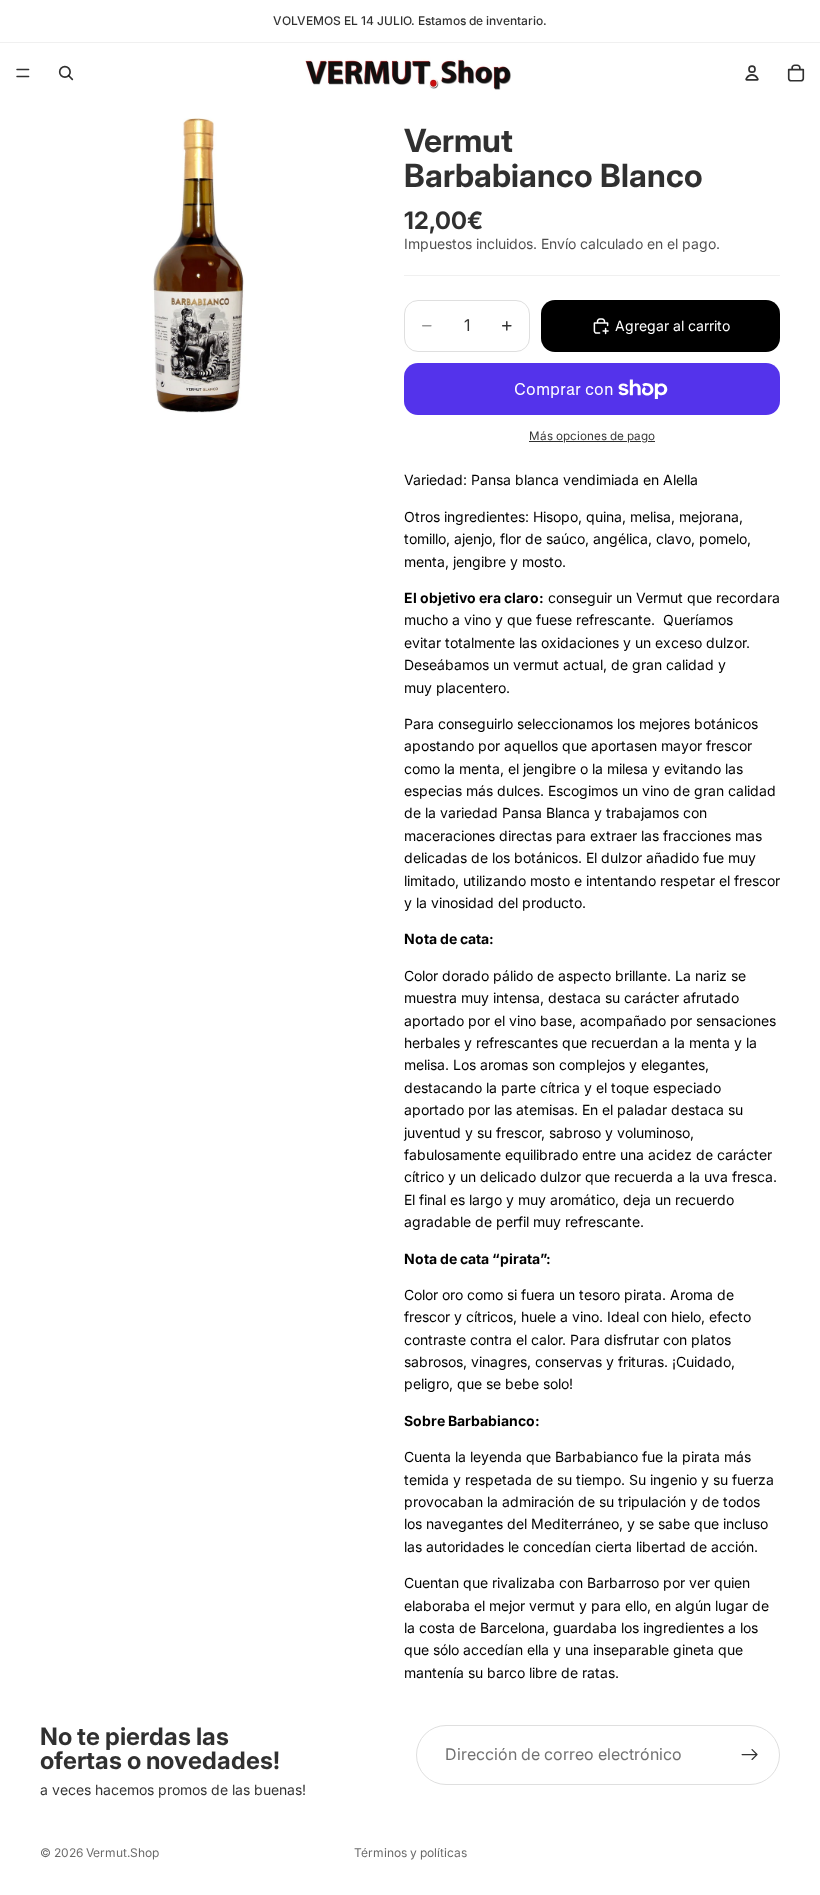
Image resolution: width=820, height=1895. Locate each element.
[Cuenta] (752, 73)
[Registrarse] (750, 1755)
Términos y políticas (410, 1852)
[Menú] (23, 73)
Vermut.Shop (122, 1852)
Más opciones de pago (592, 436)
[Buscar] (66, 73)
